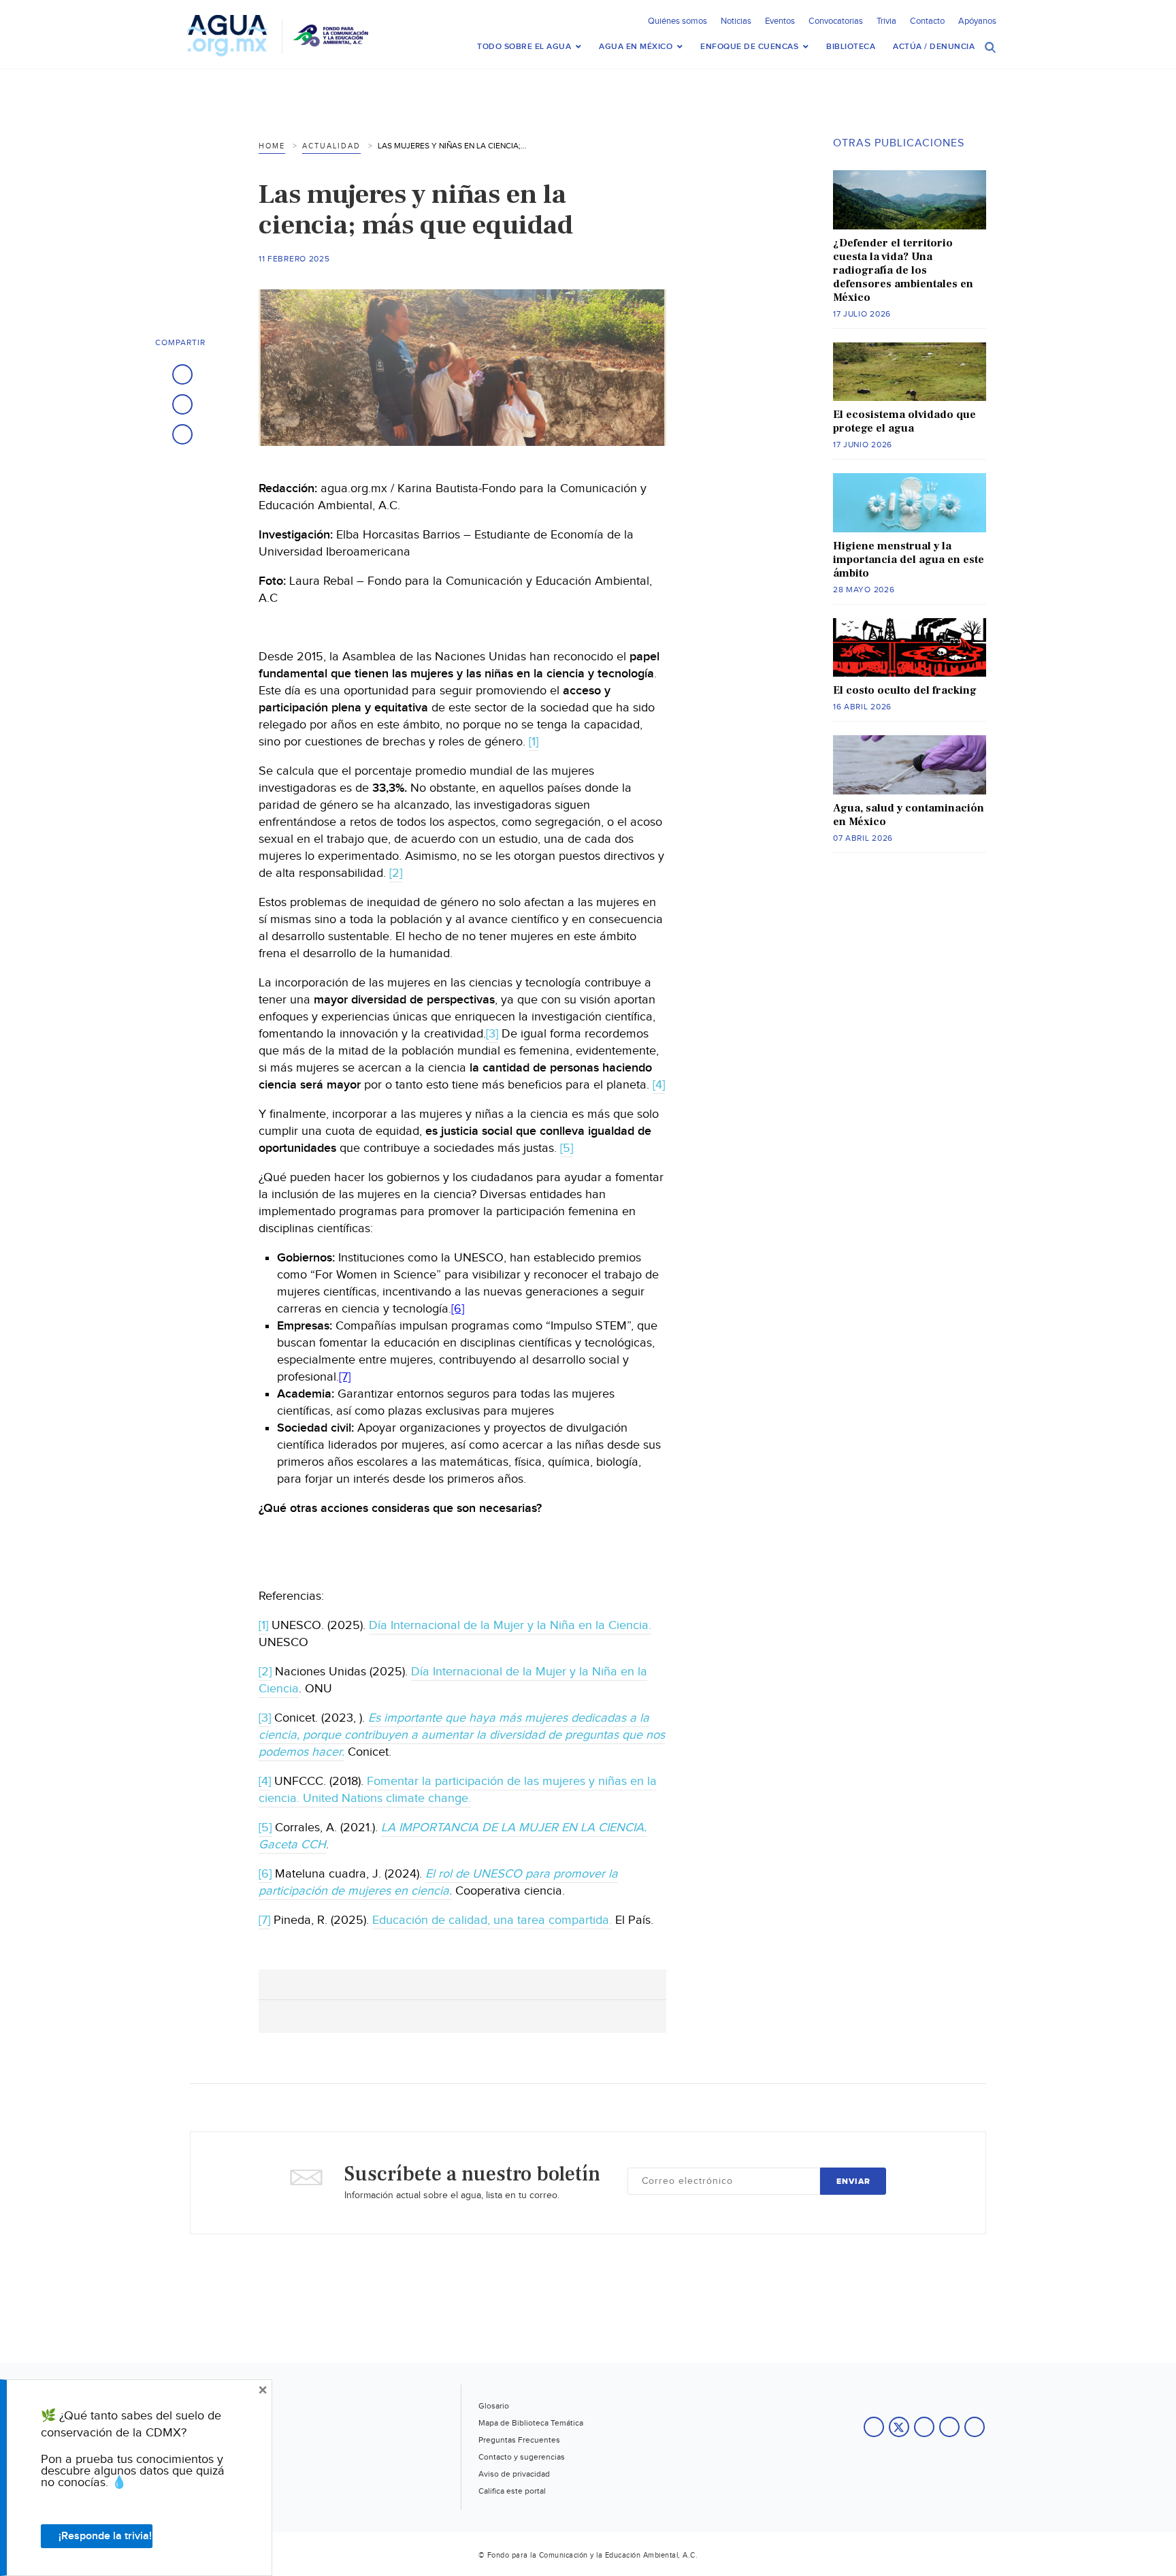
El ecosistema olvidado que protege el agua (904, 421)
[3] (492, 1034)
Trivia (886, 21)
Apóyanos (977, 21)
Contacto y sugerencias (522, 2457)
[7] (345, 1377)
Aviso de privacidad (514, 2474)
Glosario (494, 2406)
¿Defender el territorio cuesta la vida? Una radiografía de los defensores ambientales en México (903, 270)
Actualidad (331, 146)
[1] (534, 742)
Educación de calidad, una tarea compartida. (492, 1920)
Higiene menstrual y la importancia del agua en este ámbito (909, 560)
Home (272, 146)
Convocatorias (836, 21)
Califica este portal (512, 2491)
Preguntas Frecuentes (519, 2440)
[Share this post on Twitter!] (182, 404)
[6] (458, 1309)
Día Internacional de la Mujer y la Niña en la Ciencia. (510, 1625)
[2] (396, 873)
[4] (659, 1085)
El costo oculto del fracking (905, 690)
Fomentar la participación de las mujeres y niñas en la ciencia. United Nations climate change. (458, 1790)
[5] (567, 1148)
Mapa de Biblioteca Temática (531, 2423)
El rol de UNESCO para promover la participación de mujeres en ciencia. (438, 1882)
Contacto (927, 21)
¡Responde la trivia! (105, 2536)
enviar (853, 2181)
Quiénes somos (677, 21)
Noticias (736, 21)
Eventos (780, 21)
